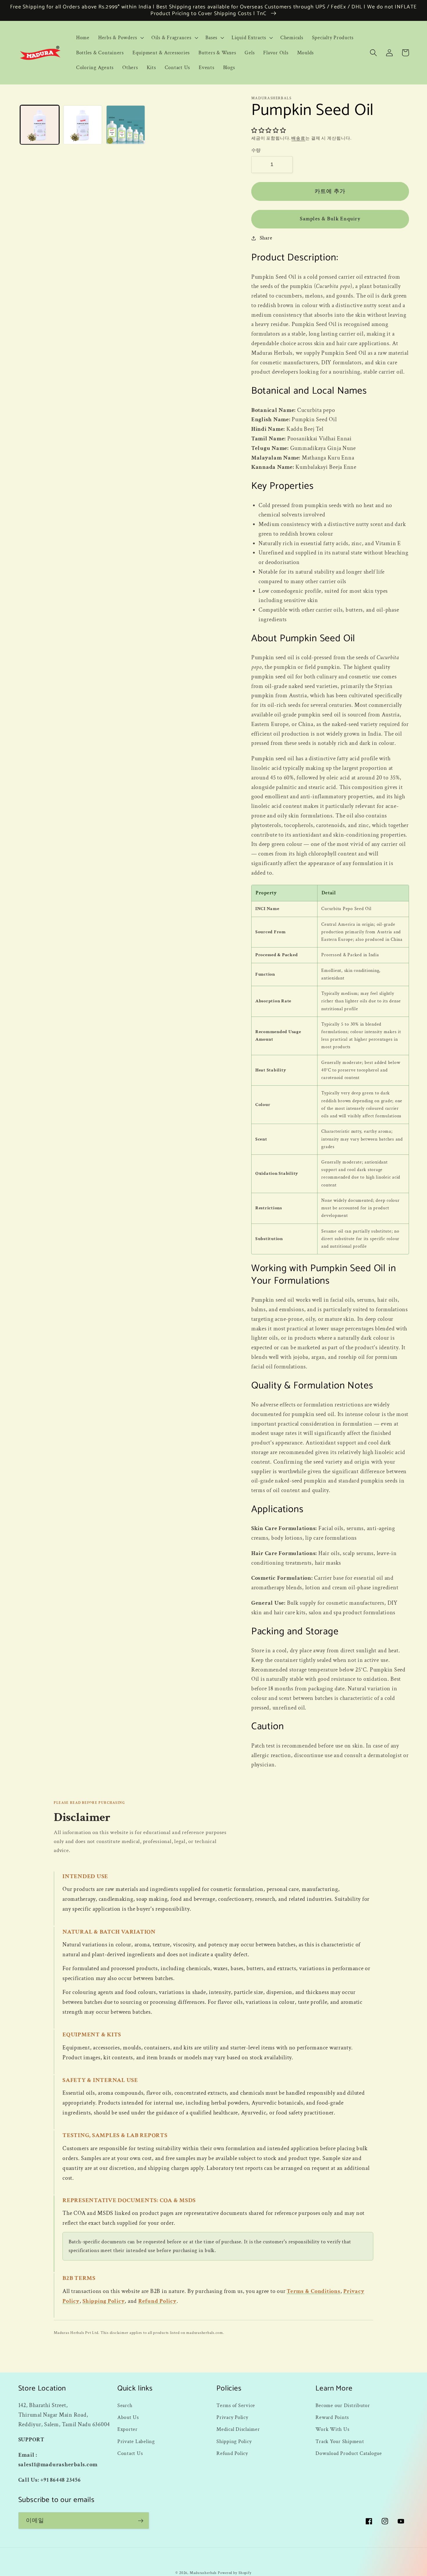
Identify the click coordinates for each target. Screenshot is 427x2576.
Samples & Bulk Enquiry (330, 219)
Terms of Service (236, 2405)
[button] (120, 38)
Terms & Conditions (314, 2291)
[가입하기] (141, 2521)
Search (125, 2405)
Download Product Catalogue (349, 2453)
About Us (128, 2417)
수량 (256, 151)
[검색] (373, 53)
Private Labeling (136, 2441)
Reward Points (332, 2417)
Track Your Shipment (340, 2441)
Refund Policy (157, 2301)
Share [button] (266, 238)
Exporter (128, 2429)
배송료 (298, 138)
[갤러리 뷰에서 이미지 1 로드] (40, 125)
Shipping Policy (104, 2301)
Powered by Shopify (235, 2573)
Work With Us (332, 2429)
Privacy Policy (232, 2417)
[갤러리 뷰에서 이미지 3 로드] (126, 125)
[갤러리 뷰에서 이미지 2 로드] (83, 125)
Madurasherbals (203, 2573)
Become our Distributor (343, 2405)
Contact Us (130, 2453)
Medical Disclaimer (238, 2429)
